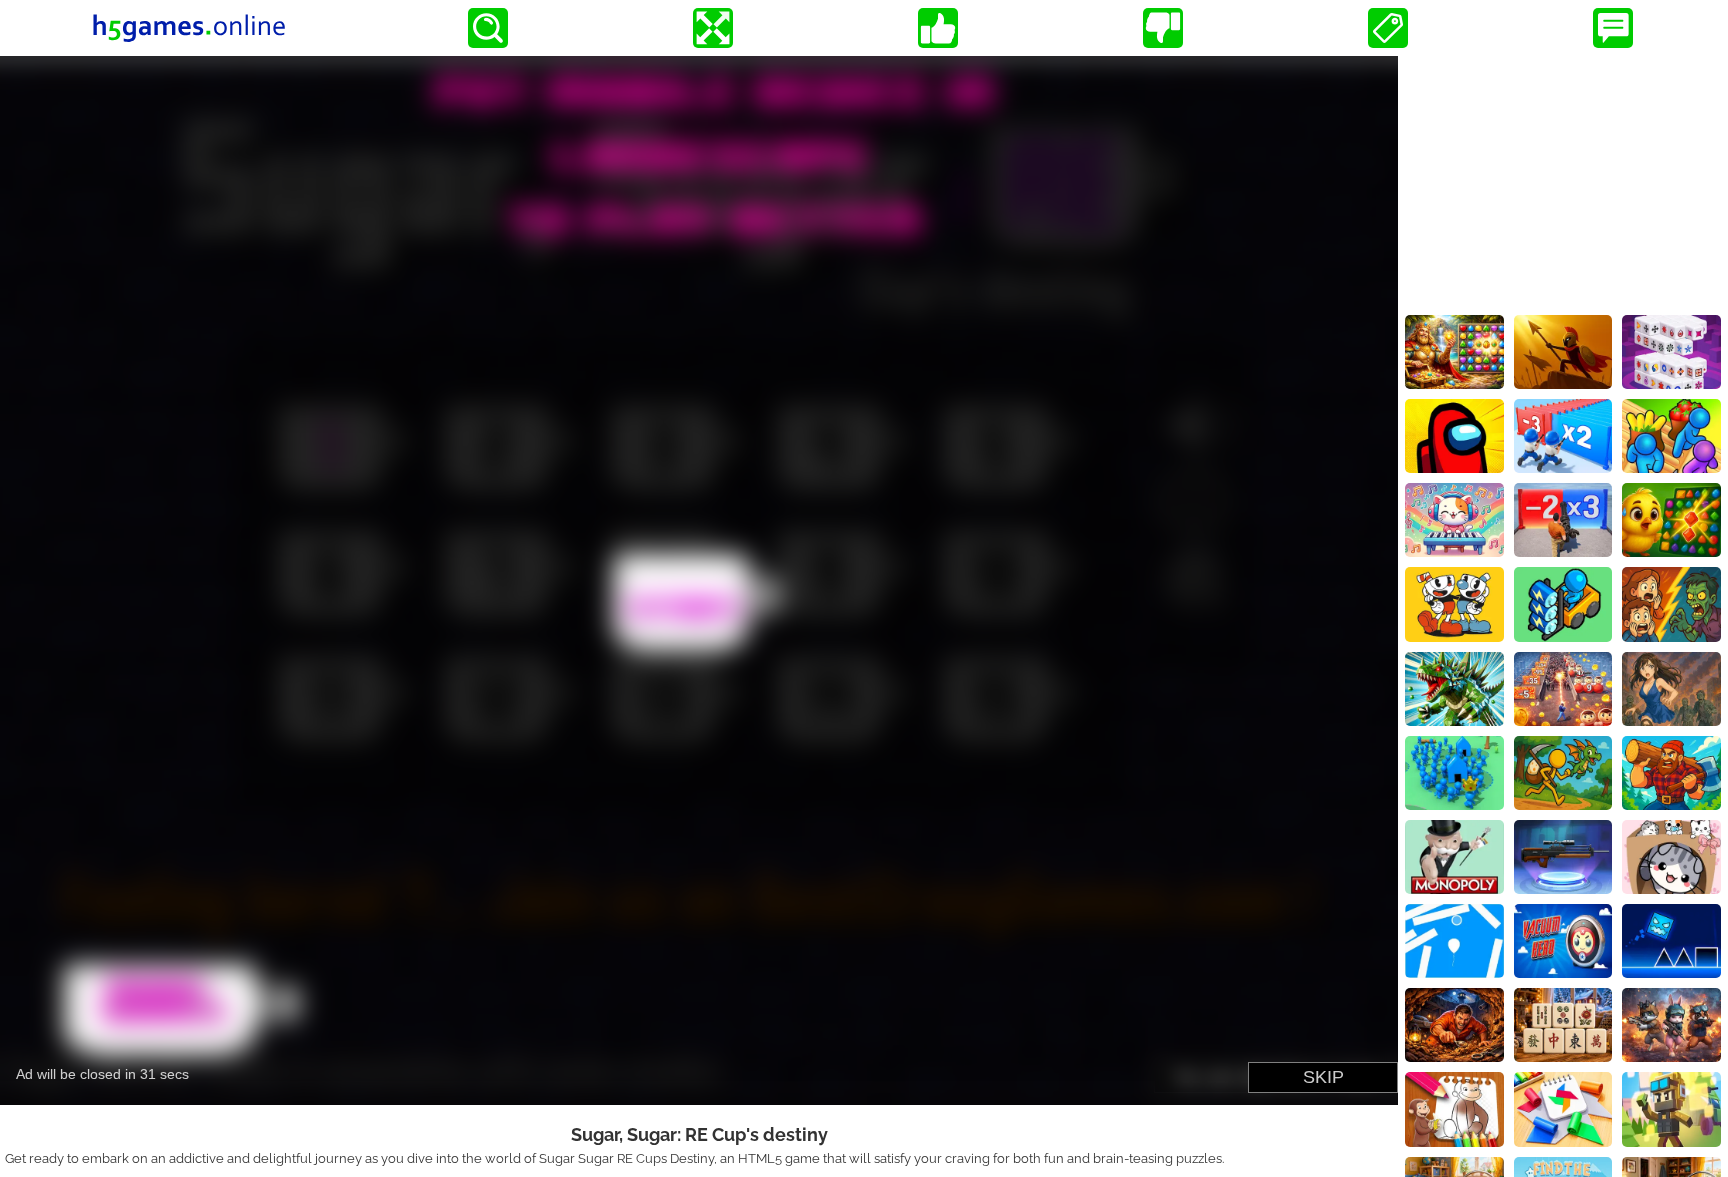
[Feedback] (1613, 28)
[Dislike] (1163, 28)
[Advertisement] (1563, 181)
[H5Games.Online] (189, 28)
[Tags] (1388, 28)
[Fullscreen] (713, 28)
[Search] (488, 28)
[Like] (938, 28)
